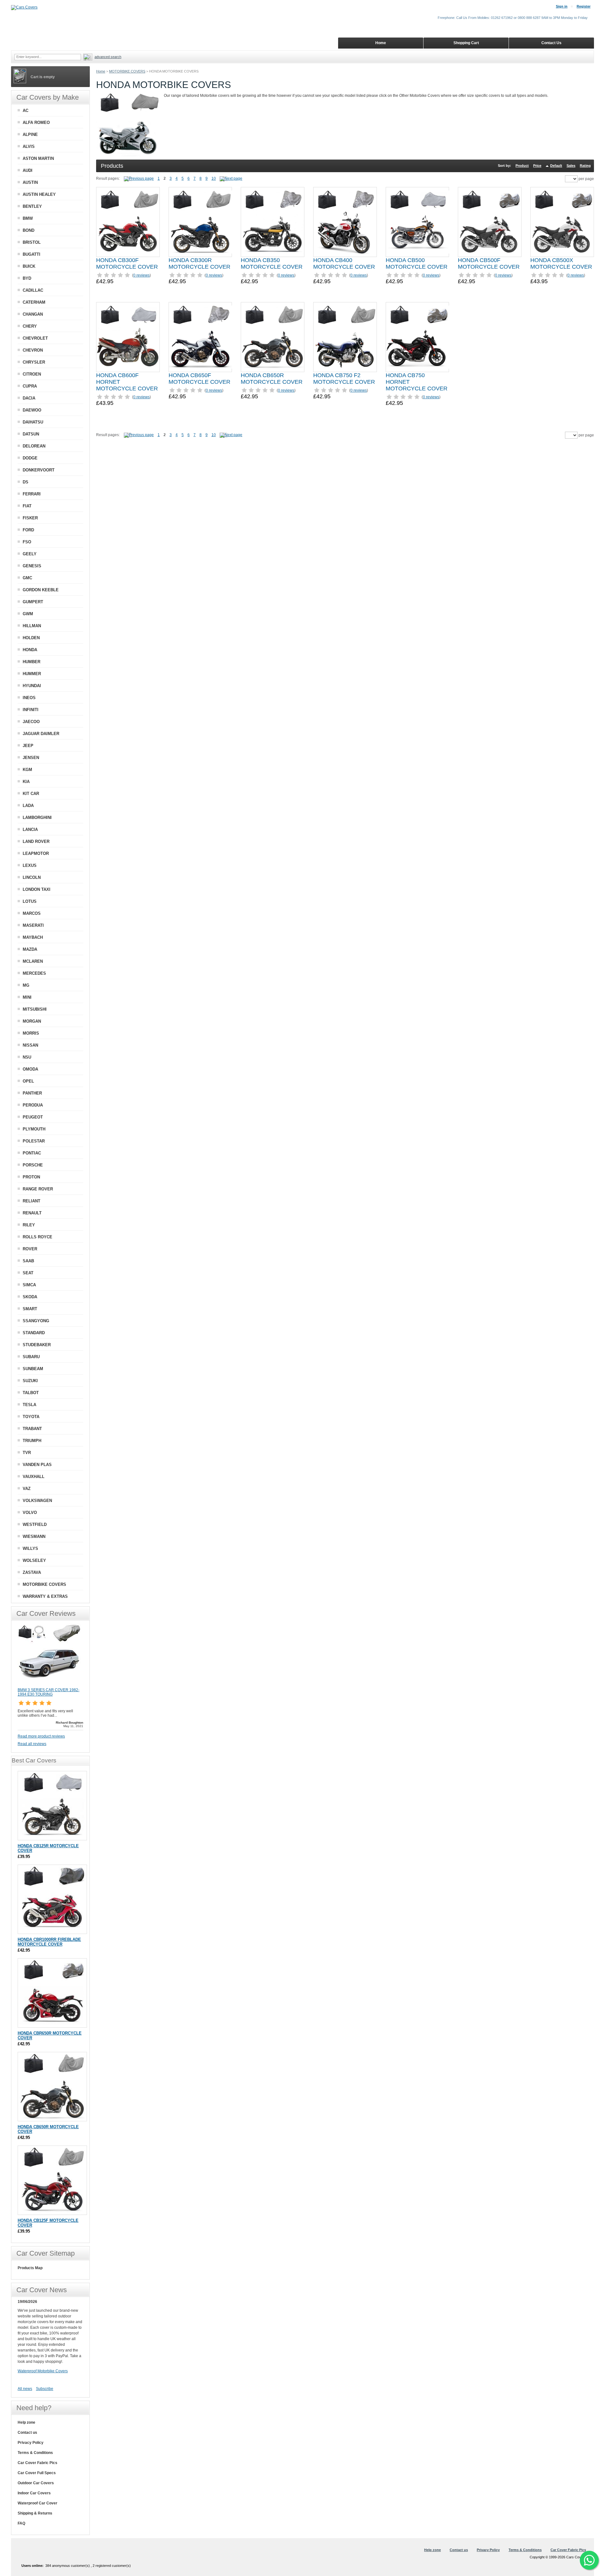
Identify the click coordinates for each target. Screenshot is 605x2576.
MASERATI (33, 925)
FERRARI (32, 494)
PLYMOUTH (34, 1129)
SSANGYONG (36, 1321)
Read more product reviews (41, 1736)
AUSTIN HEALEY (39, 194)
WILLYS (30, 1548)
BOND (29, 230)
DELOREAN (34, 446)
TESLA (29, 1405)
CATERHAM (34, 302)
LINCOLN (32, 877)
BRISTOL (32, 242)
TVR (27, 1453)
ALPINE (30, 134)
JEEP (28, 746)
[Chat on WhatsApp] (589, 2560)
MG (26, 985)
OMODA (30, 1069)
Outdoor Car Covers (36, 2483)
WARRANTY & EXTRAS (45, 1596)
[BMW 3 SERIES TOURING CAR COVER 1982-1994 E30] (49, 1685)
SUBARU (31, 1357)
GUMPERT (33, 602)
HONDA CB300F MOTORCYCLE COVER (127, 263)
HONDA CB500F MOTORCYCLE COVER (489, 263)
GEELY (30, 554)
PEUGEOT (33, 1117)
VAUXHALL (34, 1477)
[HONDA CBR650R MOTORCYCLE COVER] (52, 1993)
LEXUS (30, 865)
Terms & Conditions (35, 2453)
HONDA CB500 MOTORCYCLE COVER (417, 263)
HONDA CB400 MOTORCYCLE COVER (344, 263)
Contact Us (551, 43)
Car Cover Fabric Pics (37, 2463)
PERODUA (33, 1105)
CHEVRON (33, 350)
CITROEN (32, 374)
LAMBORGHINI (37, 818)
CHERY (30, 326)
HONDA (30, 650)
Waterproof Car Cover (37, 2503)
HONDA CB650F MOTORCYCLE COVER (199, 379)
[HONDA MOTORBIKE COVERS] (141, 178)
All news (25, 2389)
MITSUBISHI (35, 1009)
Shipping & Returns (35, 2513)
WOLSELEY (34, 1560)
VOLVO (30, 1513)
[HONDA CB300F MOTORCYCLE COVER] (128, 222)
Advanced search (108, 57)
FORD (28, 530)
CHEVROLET (35, 338)
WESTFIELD (35, 1525)
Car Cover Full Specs (37, 2473)
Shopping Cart (466, 43)
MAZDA (30, 949)
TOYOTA (31, 1417)
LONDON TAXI (37, 889)
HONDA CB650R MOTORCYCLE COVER (272, 379)
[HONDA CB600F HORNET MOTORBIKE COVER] (128, 337)
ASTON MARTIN (38, 158)
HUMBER (32, 662)
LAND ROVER (36, 841)
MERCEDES (34, 973)
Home (101, 71)
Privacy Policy (31, 2443)
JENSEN (31, 758)
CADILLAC (33, 290)
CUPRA (30, 386)
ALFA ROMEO (36, 123)
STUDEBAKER (37, 1345)
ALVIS (29, 146)
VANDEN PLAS (37, 1465)
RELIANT (32, 1201)
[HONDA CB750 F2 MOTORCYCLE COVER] (345, 337)
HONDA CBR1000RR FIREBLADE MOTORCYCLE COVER (49, 1942)
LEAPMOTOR (36, 853)
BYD (27, 278)
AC (26, 111)
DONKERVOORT (39, 470)
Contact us (27, 2433)
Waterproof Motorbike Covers (43, 2371)
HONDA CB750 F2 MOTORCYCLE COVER (344, 379)
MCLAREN (33, 961)
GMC (27, 578)
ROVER (30, 1249)
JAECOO (31, 722)
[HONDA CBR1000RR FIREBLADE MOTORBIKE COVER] (52, 1899)
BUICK (29, 266)
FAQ (21, 2523)
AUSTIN (30, 182)
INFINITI (31, 710)
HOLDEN (31, 638)
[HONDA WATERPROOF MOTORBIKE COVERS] (231, 178)
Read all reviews (32, 1744)
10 (214, 178)
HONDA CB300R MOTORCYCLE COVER (199, 263)
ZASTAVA (32, 1572)
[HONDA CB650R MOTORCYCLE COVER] (273, 337)
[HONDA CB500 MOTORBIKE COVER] (418, 222)
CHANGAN (33, 314)
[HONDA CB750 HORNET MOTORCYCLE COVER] (418, 337)
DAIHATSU (33, 422)
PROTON (31, 1177)
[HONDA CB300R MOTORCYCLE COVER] (200, 222)
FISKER (30, 518)
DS (26, 482)
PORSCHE (33, 1165)
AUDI (28, 170)
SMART (30, 1309)
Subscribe (45, 2389)
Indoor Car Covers (34, 2493)
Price (537, 166)
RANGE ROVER (38, 1189)
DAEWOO (32, 410)
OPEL (28, 1081)
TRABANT (32, 1429)
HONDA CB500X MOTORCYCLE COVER (561, 263)
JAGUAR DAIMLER (41, 734)
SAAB (28, 1261)
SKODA (30, 1297)
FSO (27, 542)
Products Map (30, 2268)
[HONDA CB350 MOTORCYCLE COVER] (273, 222)
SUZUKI (30, 1381)
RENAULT (32, 1213)
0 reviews (141, 275)
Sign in (562, 6)
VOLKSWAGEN (37, 1501)
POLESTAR (34, 1141)
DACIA (29, 398)
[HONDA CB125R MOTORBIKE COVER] (52, 1806)
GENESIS (32, 566)
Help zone (26, 2422)
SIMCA (29, 1285)
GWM (28, 614)
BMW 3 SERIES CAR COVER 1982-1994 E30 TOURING (49, 1692)
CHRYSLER (34, 362)
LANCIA (30, 829)
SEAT (28, 1273)
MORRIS (31, 1033)
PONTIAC (32, 1153)
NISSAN (30, 1045)
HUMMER (32, 674)
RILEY (29, 1225)
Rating (585, 166)
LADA (28, 806)
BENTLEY (32, 206)
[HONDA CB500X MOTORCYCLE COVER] (562, 222)
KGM (27, 770)
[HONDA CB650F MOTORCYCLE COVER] (200, 337)
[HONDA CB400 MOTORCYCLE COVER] (345, 222)
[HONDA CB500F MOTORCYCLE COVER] (490, 222)
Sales (571, 166)
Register (584, 6)
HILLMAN (32, 626)
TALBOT (31, 1393)
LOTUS (30, 901)
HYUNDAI (32, 686)
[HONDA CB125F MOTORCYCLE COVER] (52, 2180)
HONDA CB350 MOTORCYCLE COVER (272, 263)
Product (522, 166)
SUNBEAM (33, 1369)
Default (556, 166)
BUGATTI (32, 254)
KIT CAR (31, 794)
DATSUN (31, 434)
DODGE (30, 458)
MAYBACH (33, 937)
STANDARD (34, 1333)
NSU (27, 1057)
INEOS (29, 698)
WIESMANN (34, 1536)
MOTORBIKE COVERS (127, 71)
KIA (26, 782)
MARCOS (32, 913)
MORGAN (32, 1021)
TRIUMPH (32, 1441)
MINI (27, 997)
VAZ (27, 1489)
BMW (28, 218)
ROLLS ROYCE (37, 1237)
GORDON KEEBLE (41, 590)
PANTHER (32, 1093)
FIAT (27, 506)
